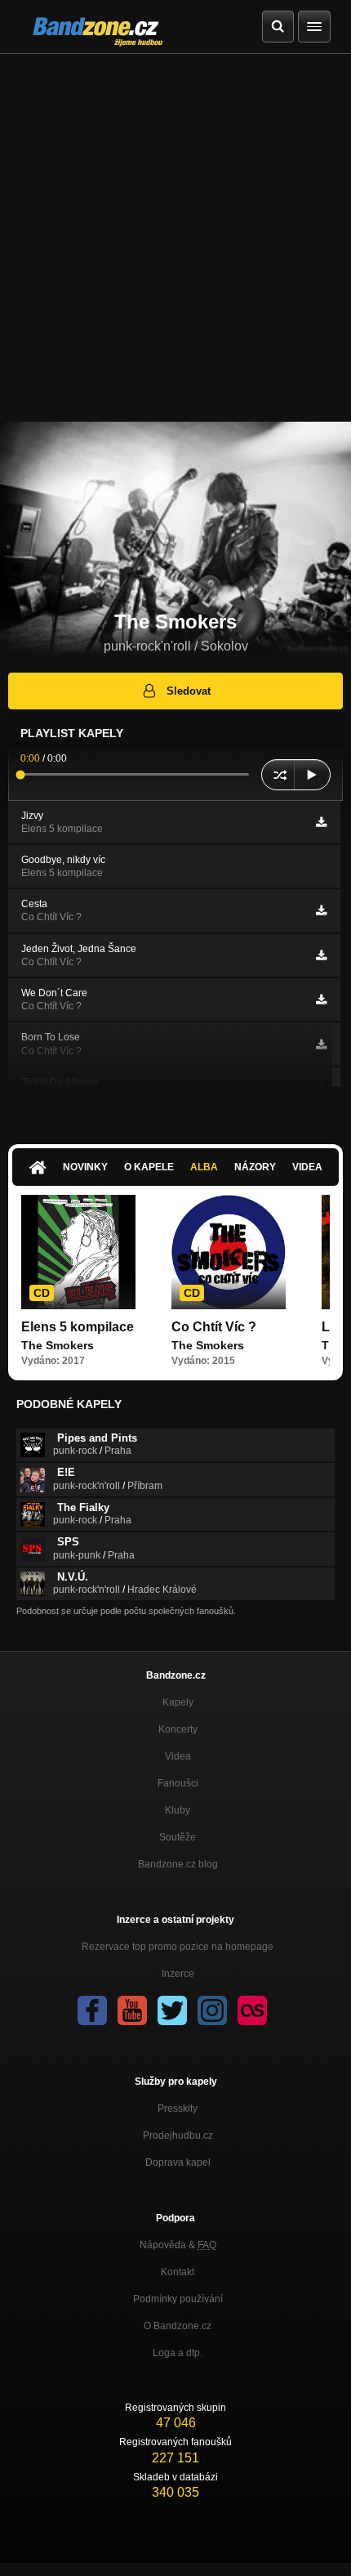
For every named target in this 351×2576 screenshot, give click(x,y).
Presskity (178, 2109)
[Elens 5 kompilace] (78, 1252)
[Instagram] (212, 2010)
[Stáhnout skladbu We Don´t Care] (321, 1000)
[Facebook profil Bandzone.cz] (92, 2010)
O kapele (149, 1167)
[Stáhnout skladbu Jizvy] (321, 822)
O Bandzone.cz (178, 2326)
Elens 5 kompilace (78, 1327)
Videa (307, 1167)
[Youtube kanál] (132, 2010)
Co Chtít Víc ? (214, 1327)
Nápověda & (178, 2245)
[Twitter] (172, 2010)
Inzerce (178, 1974)
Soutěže (178, 1837)
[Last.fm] (252, 2010)
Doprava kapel (178, 2162)
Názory (255, 1167)
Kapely (178, 1702)
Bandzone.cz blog (178, 1864)
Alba (204, 1167)
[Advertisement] (175, 238)
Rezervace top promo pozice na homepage (178, 1947)
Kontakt (178, 2272)
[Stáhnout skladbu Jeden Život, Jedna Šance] (321, 955)
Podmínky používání (178, 2299)
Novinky (85, 1167)
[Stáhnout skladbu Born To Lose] (321, 1044)
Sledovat (189, 691)
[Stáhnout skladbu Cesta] (321, 910)
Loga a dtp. (178, 2353)
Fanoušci (178, 1783)
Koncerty (178, 1729)
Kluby (178, 1810)
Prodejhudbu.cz (178, 2135)
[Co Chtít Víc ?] (229, 1252)
